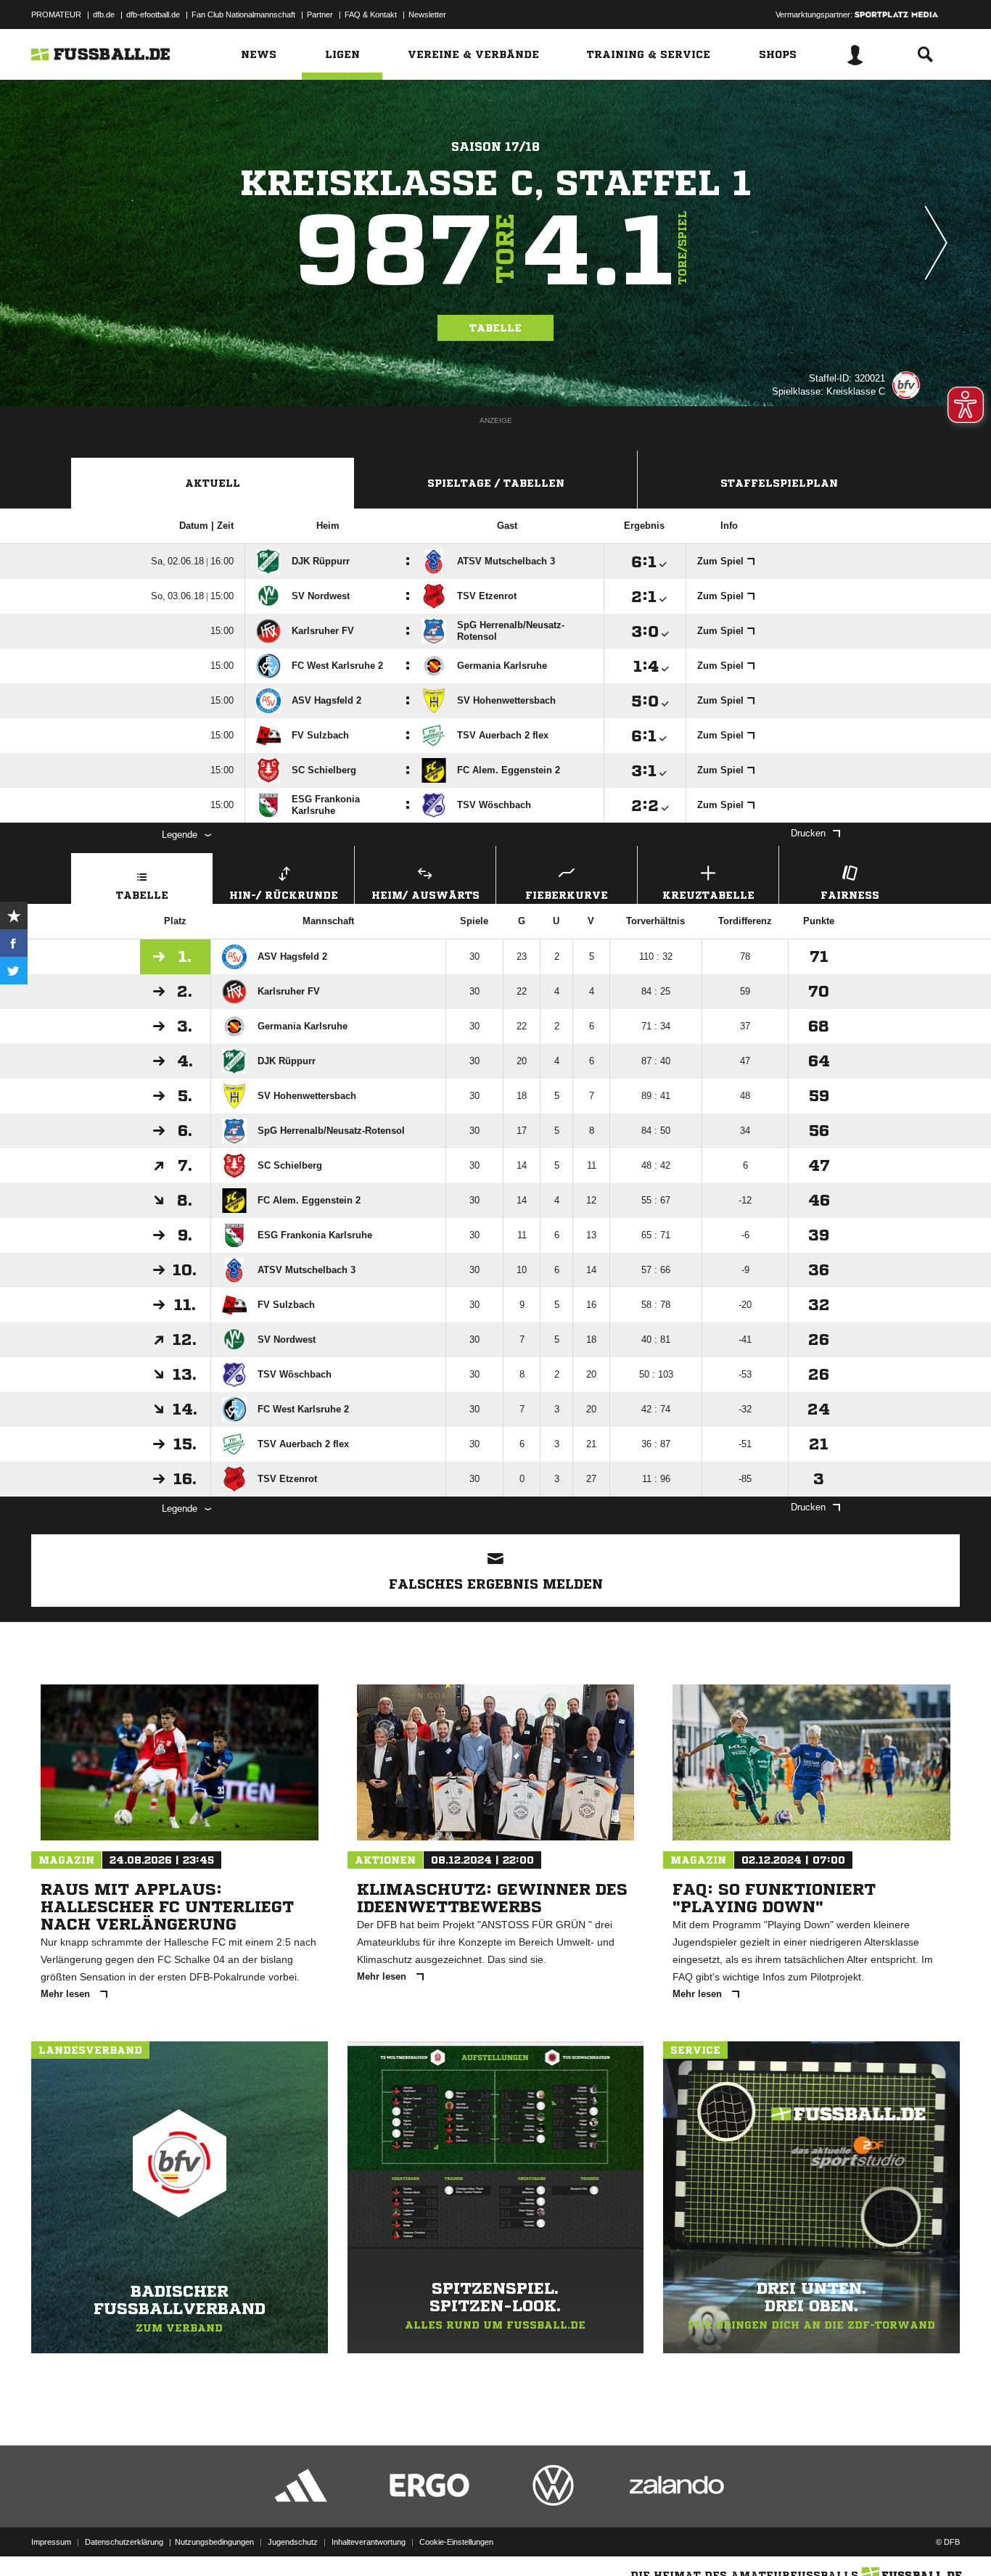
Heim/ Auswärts (425, 895)
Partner (320, 15)
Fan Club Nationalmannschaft (243, 15)
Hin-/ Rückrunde (284, 895)
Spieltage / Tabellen (496, 483)
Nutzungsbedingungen (214, 2542)
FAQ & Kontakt (371, 15)
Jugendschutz (293, 2542)
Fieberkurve (567, 895)
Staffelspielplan (779, 483)
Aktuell (213, 483)
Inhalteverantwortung (369, 2542)
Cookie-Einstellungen (456, 2542)
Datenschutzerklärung (124, 2542)
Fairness (850, 895)
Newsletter (427, 15)
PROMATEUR (56, 15)
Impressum (51, 2542)
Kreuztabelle (708, 895)
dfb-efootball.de (153, 15)
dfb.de (104, 15)
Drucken (808, 833)
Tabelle (495, 328)
